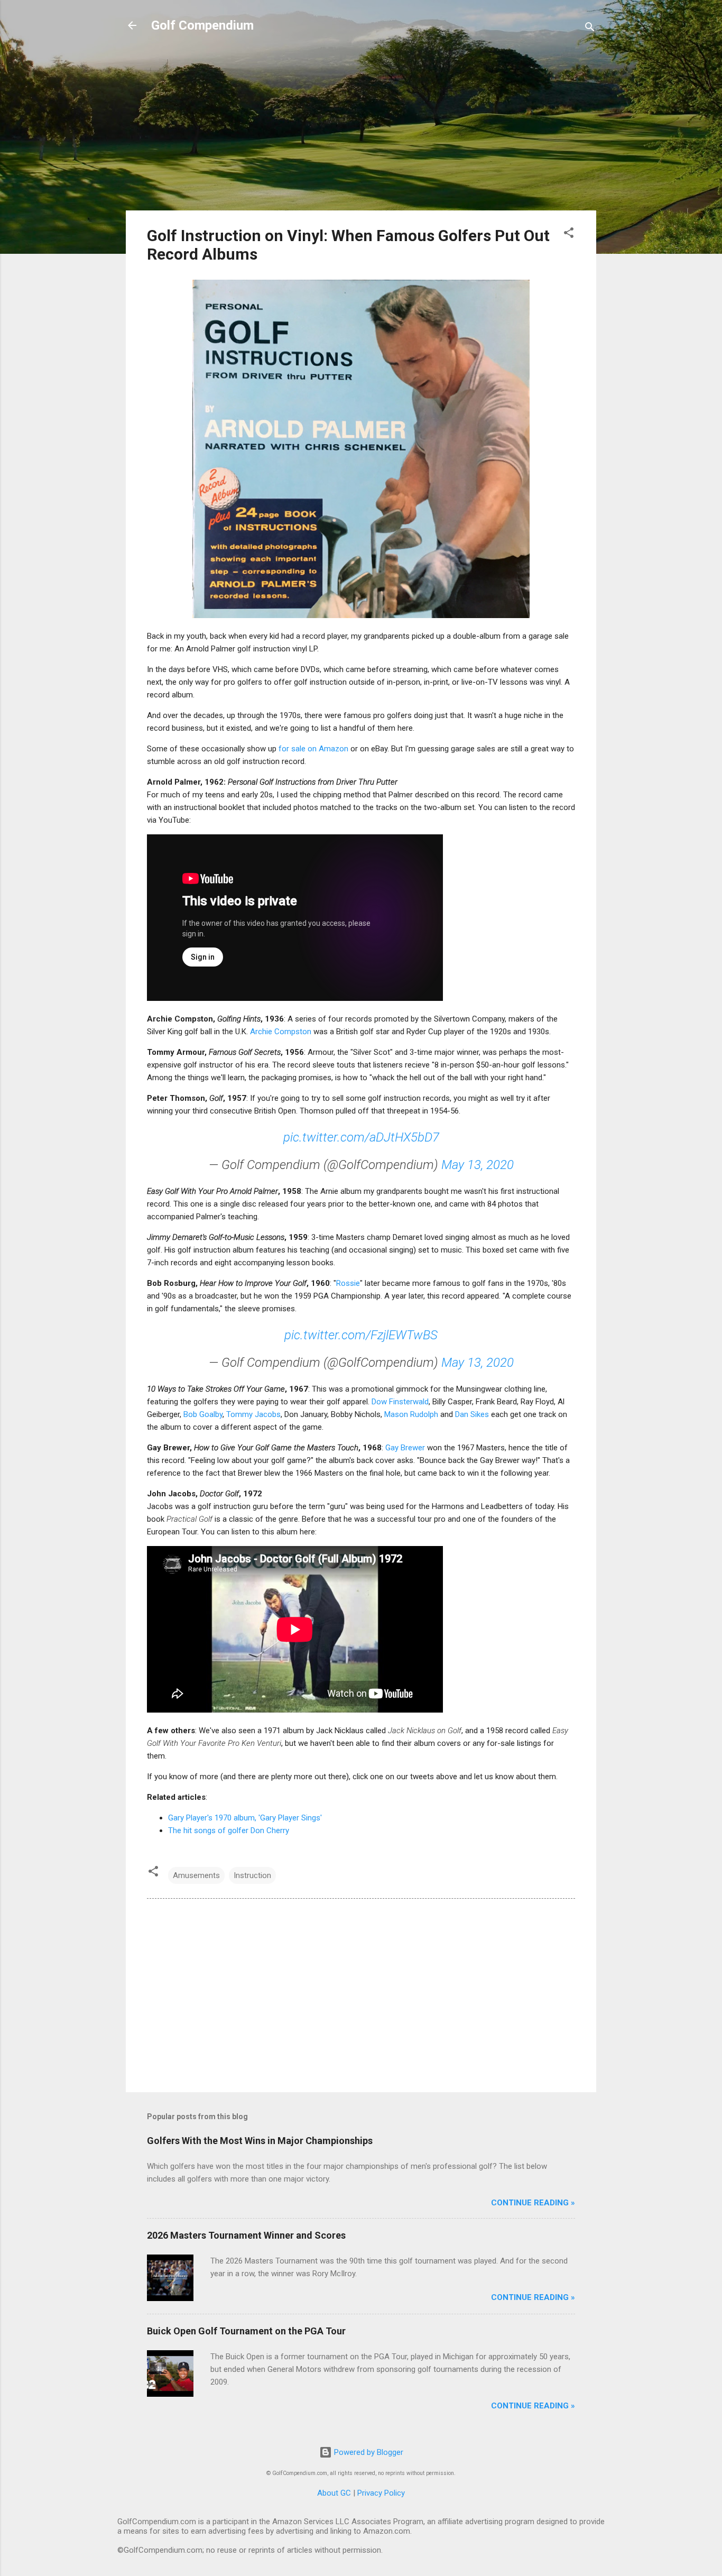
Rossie (348, 1283)
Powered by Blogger (368, 2452)
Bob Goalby (203, 1414)
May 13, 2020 (478, 1165)
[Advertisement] (361, 128)
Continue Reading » (533, 2203)
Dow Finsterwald (400, 1402)
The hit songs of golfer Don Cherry (229, 1830)
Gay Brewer (405, 1448)
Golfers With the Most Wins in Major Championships (260, 2141)
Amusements (196, 1875)
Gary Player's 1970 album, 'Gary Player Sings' (245, 1818)
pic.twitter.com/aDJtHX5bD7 (361, 1137)
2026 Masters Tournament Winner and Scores (246, 2235)
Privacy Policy (381, 2493)
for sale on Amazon (313, 749)
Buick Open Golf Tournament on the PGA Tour (246, 2331)
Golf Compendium (202, 25)
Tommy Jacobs (253, 1414)
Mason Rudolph (411, 1414)
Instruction (252, 1875)
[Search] (590, 29)
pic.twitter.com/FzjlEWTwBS (361, 1335)
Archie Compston (281, 1032)
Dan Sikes (472, 1414)
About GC (334, 2493)
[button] (569, 234)
